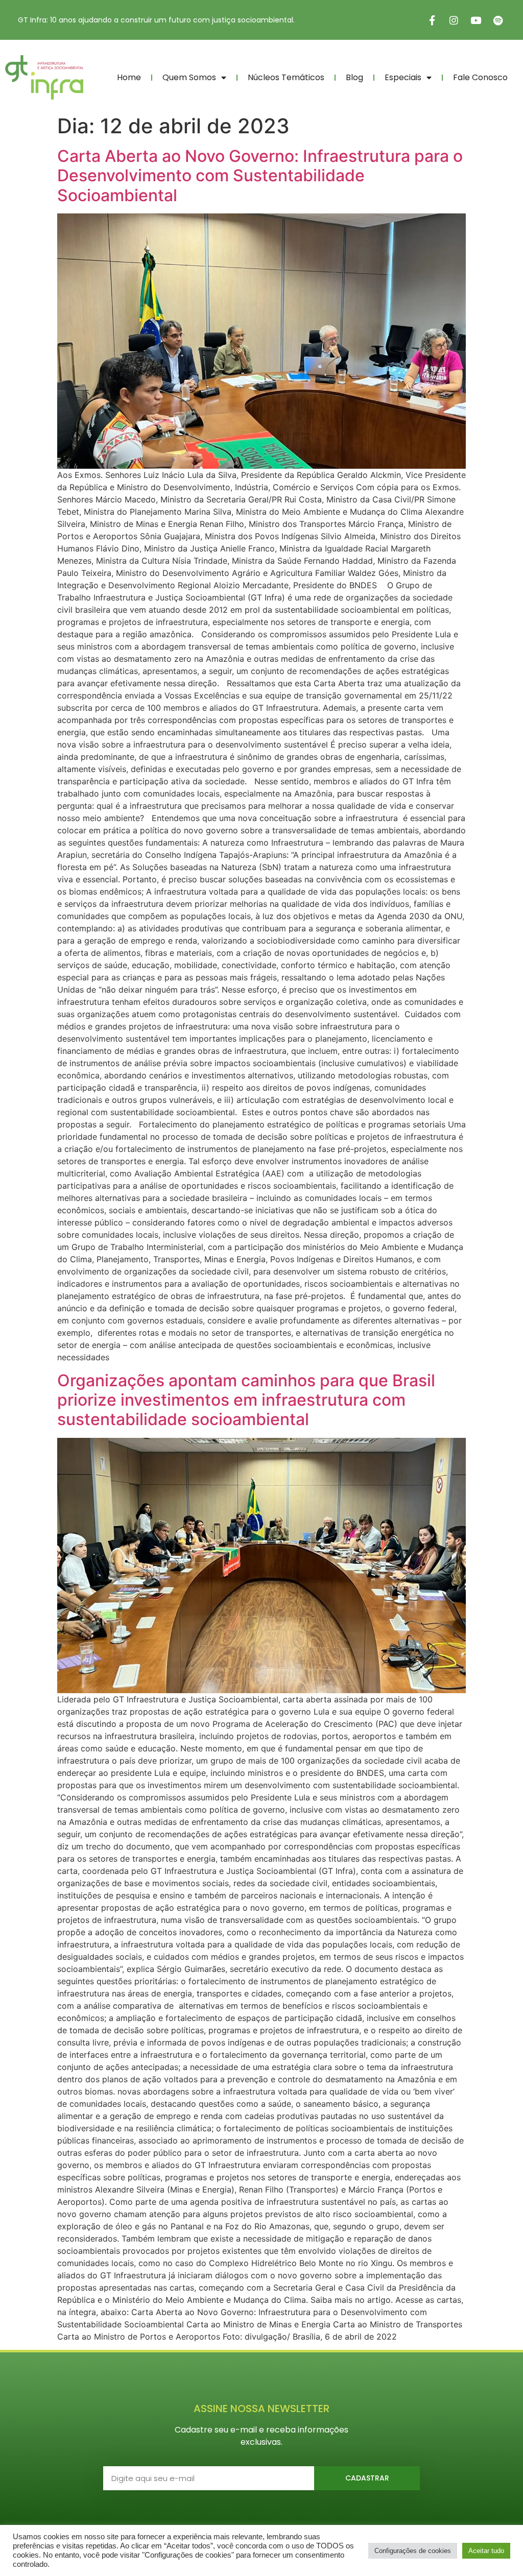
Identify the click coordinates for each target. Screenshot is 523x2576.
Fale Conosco (480, 77)
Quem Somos (189, 77)
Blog (354, 77)
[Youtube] (476, 20)
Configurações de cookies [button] (413, 2551)
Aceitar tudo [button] (486, 2551)
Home (129, 77)
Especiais (403, 77)
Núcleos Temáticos (286, 77)
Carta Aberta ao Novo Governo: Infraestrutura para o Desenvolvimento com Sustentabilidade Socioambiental (260, 176)
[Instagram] (454, 20)
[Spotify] (498, 20)
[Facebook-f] (432, 20)
